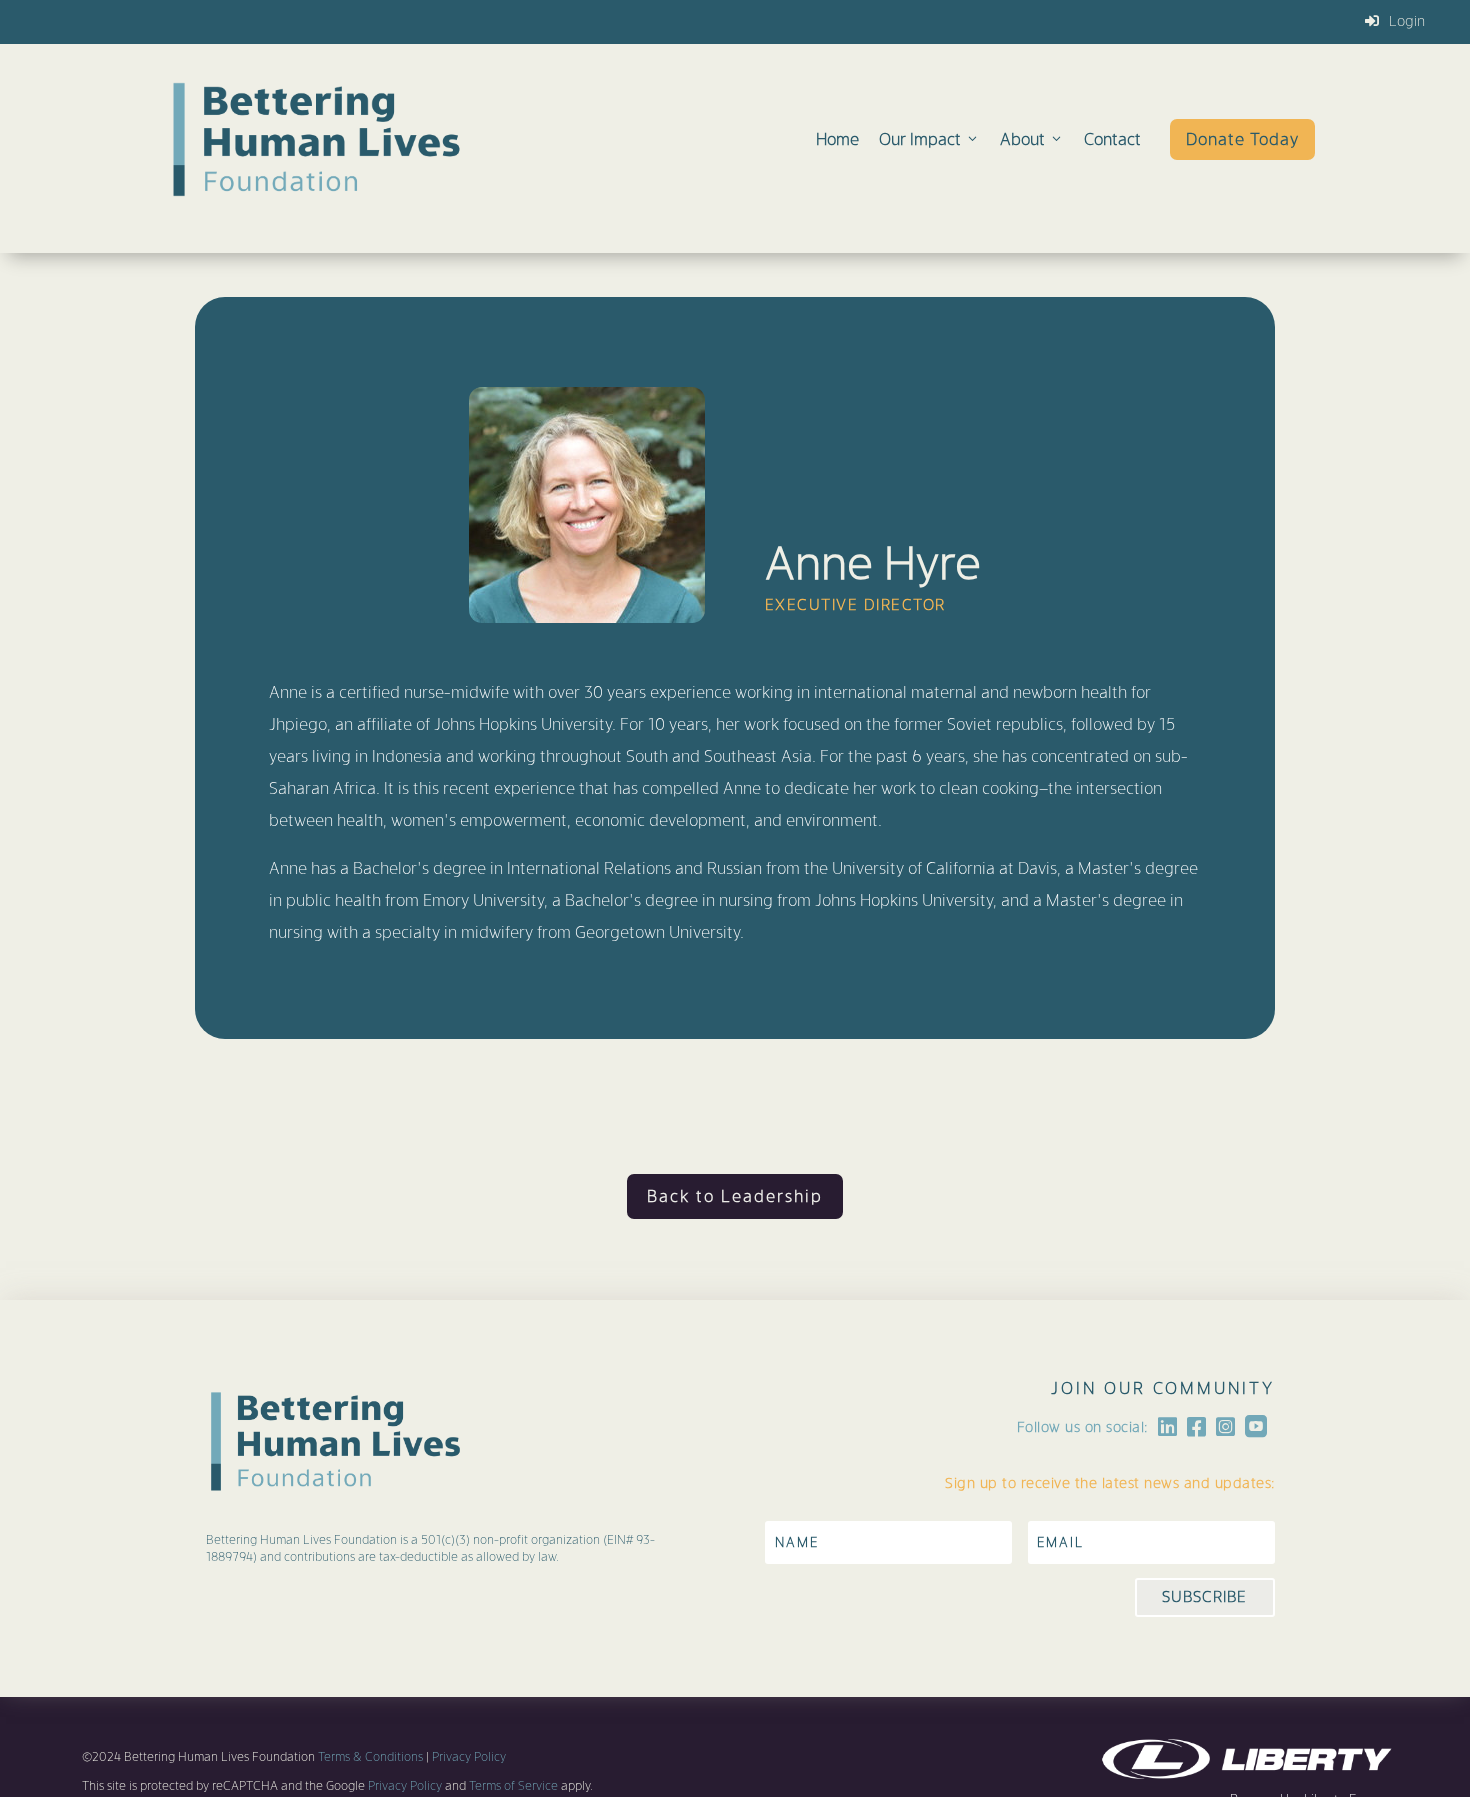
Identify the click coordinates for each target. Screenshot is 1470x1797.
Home (837, 139)
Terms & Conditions (370, 1757)
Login (1407, 21)
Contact (1112, 139)
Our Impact (920, 139)
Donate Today (1242, 139)
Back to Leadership (735, 1196)
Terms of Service (512, 1786)
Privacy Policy (469, 1757)
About (1022, 139)
